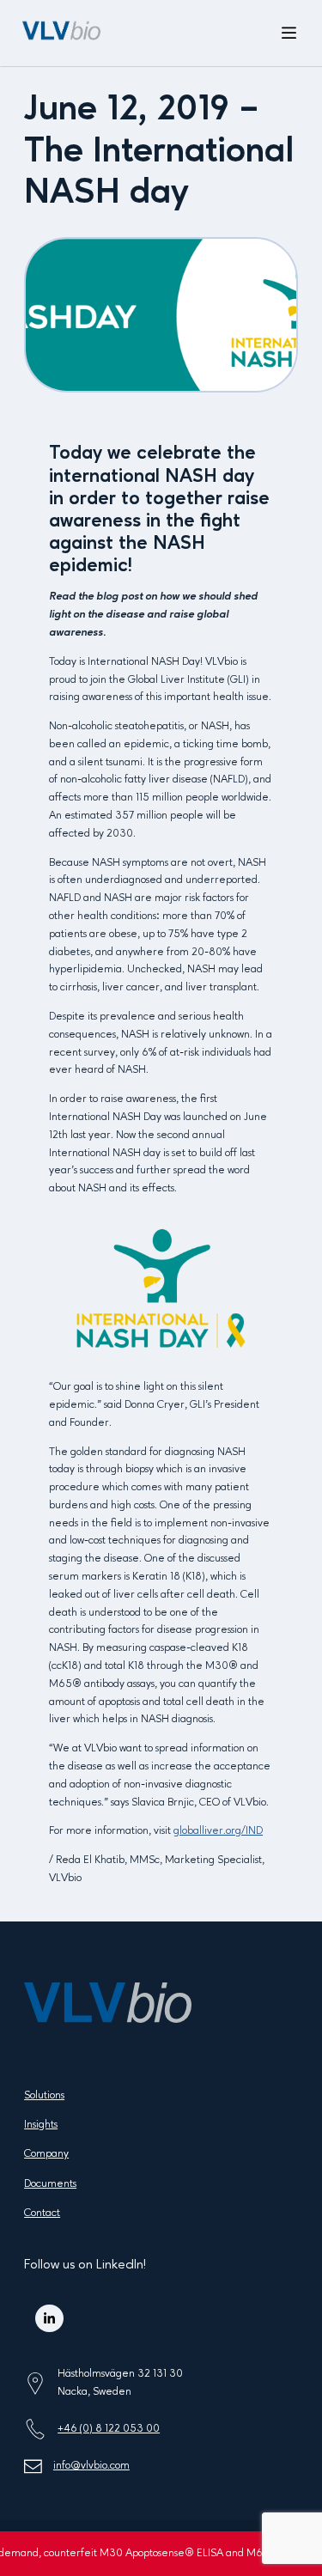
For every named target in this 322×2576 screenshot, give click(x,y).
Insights (41, 2125)
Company (46, 2154)
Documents (50, 2184)
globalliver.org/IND (218, 1831)
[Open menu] (289, 33)
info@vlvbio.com (91, 2466)
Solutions (44, 2095)
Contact (42, 2213)
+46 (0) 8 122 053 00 (109, 2429)
